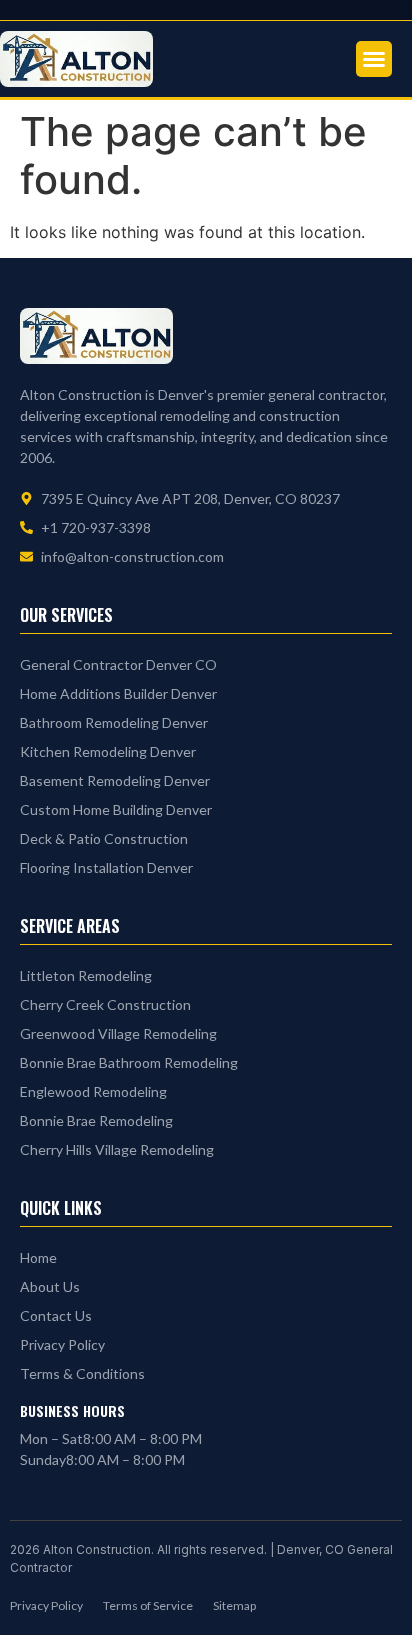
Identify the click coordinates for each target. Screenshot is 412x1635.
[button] (374, 59)
